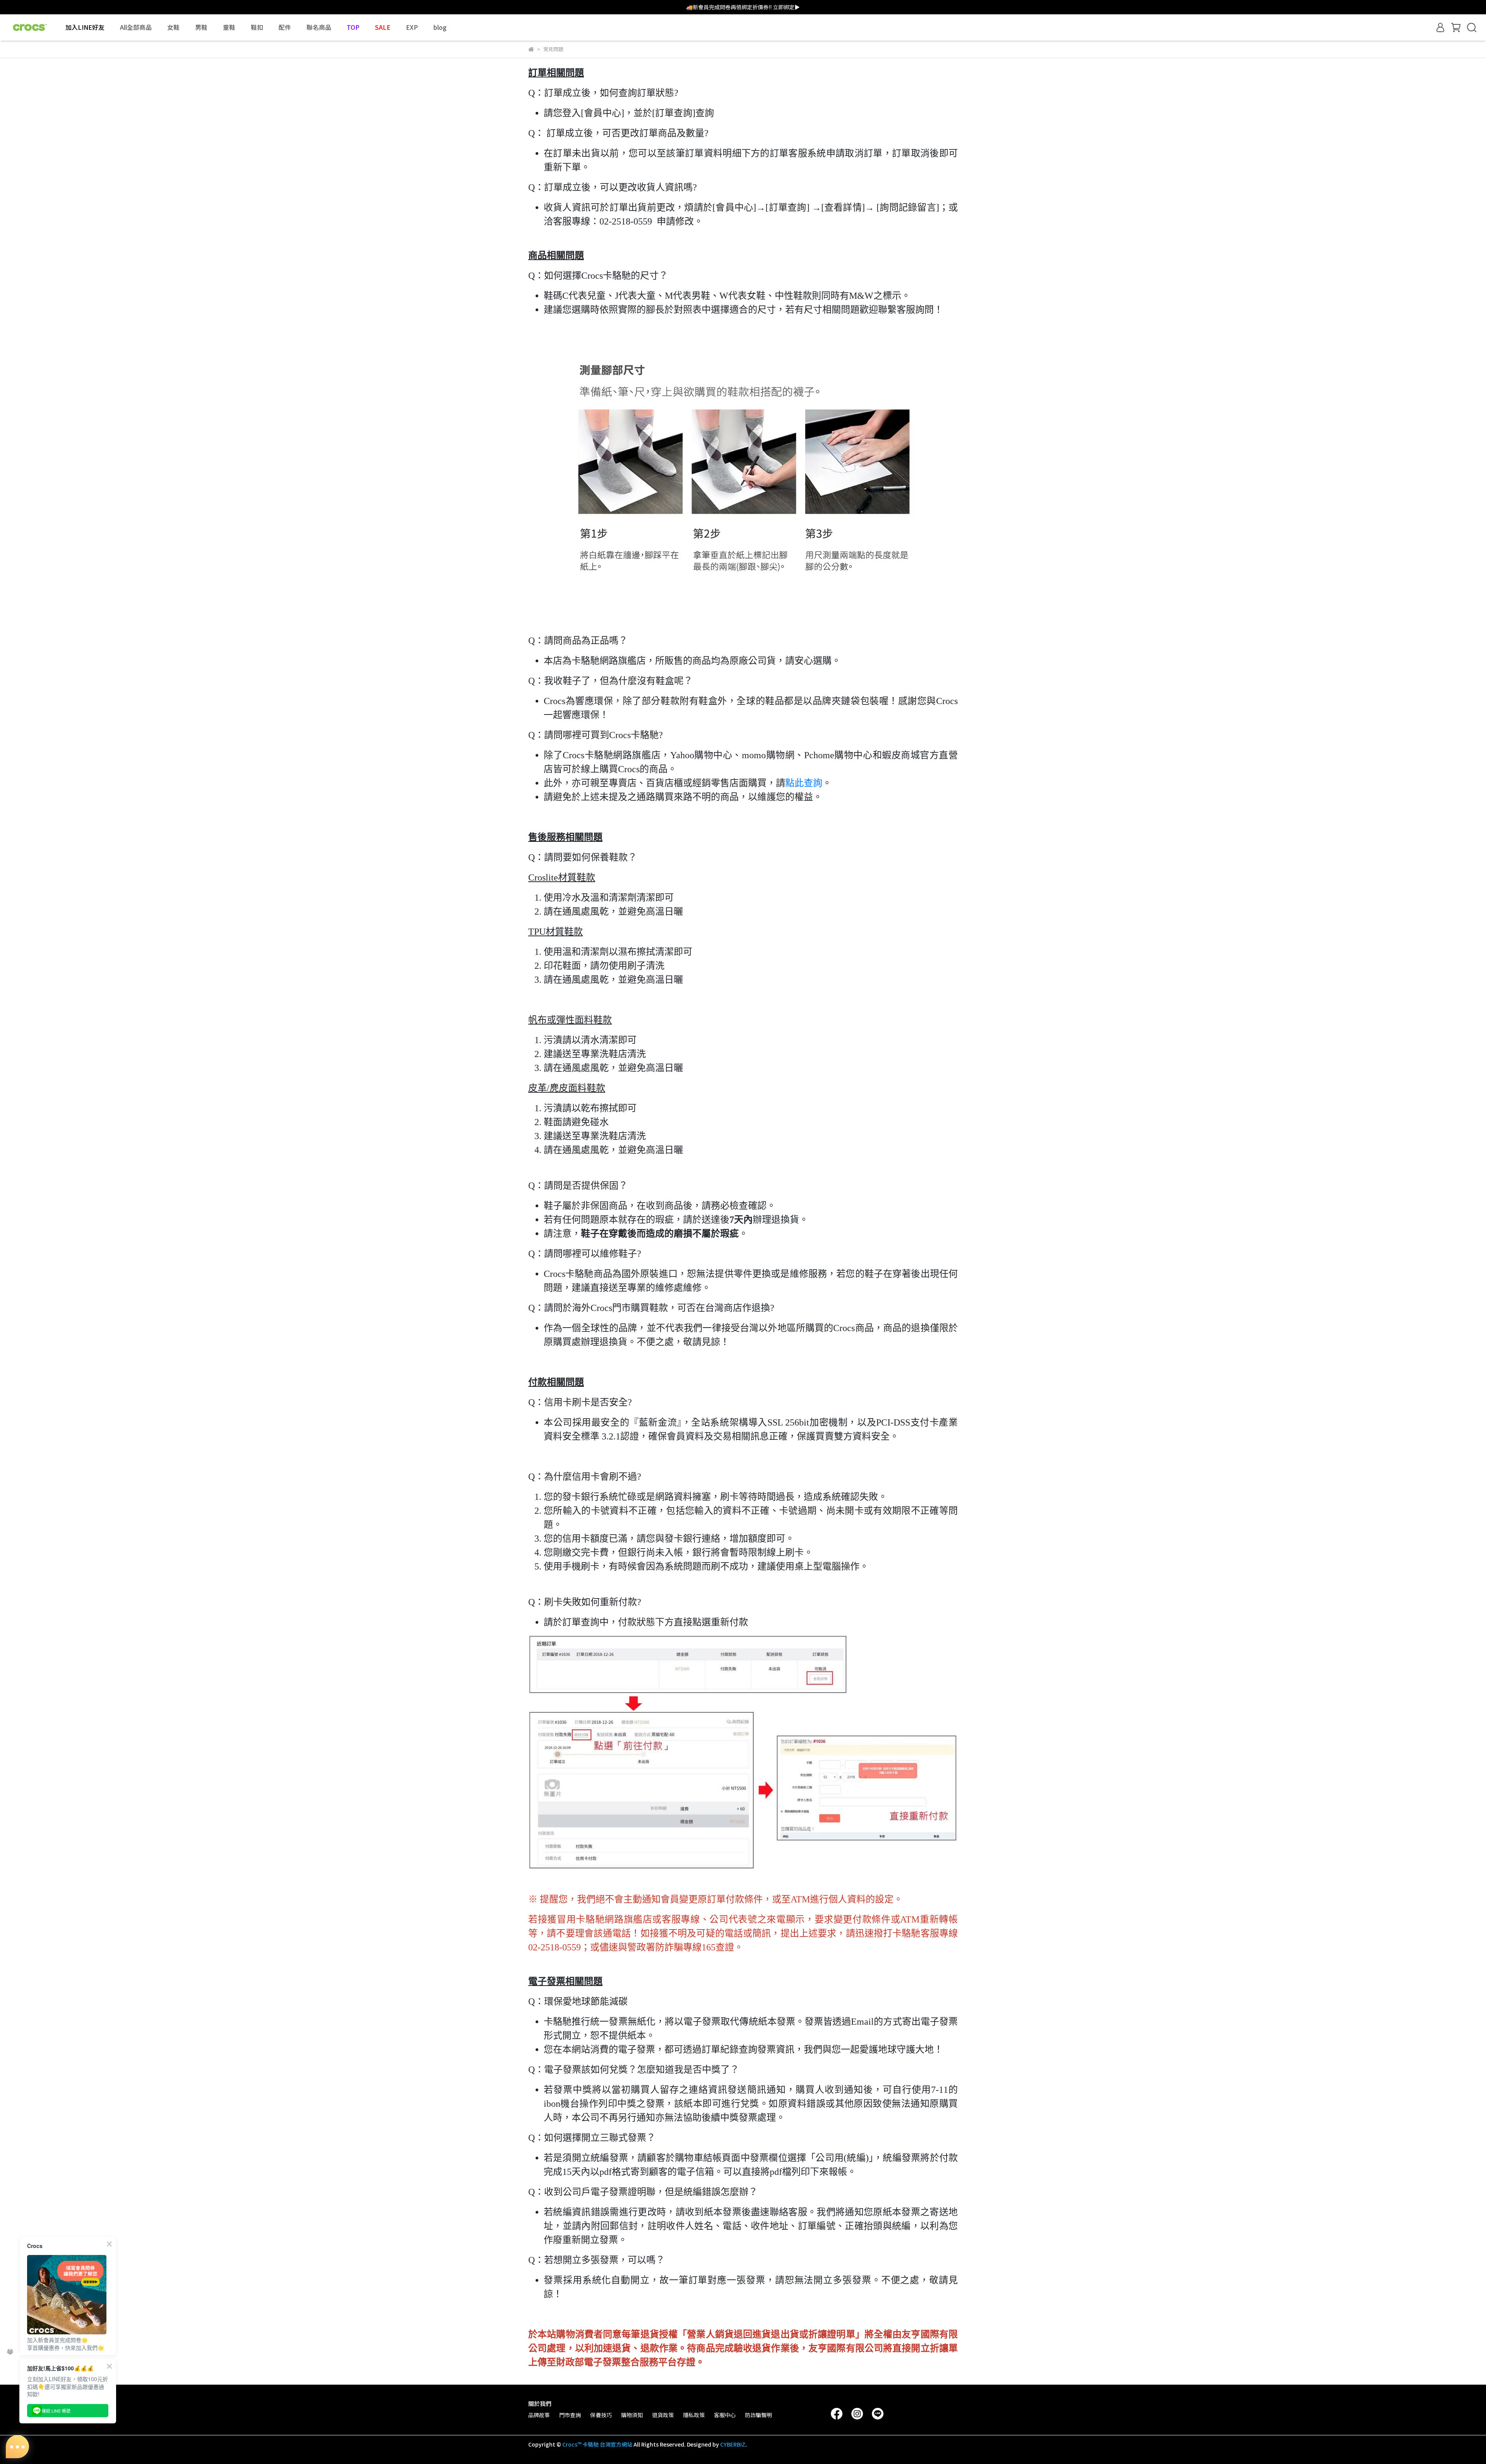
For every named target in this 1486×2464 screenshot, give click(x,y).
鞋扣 (257, 27)
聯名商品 (319, 27)
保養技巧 (601, 2415)
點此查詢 (804, 783)
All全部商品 (136, 27)
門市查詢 (570, 2415)
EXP (412, 27)
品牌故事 (539, 2415)
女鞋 (173, 27)
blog (440, 27)
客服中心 (725, 2415)
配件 (285, 27)
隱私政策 (694, 2415)
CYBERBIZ (733, 2444)
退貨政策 (663, 2415)
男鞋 (201, 27)
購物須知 (632, 2415)
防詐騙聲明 (758, 2415)
